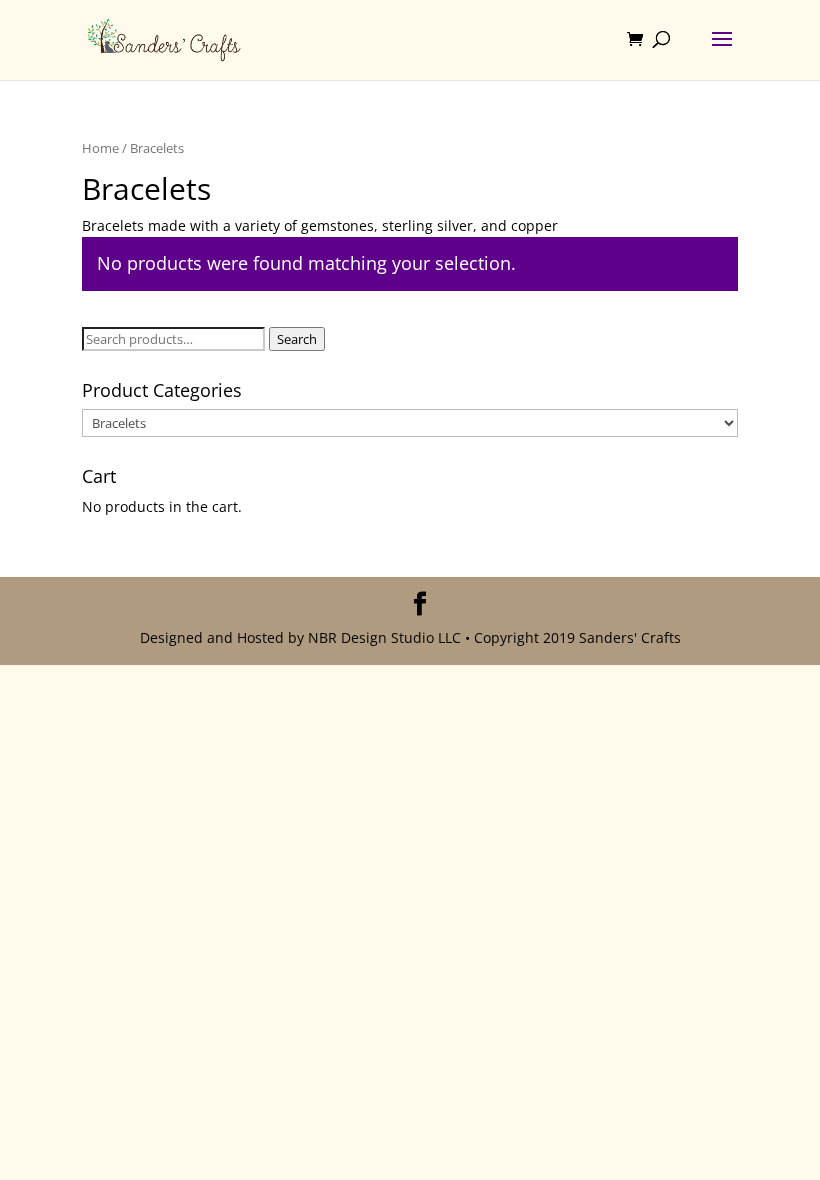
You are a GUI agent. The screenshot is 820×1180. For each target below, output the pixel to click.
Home (100, 148)
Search (297, 339)
